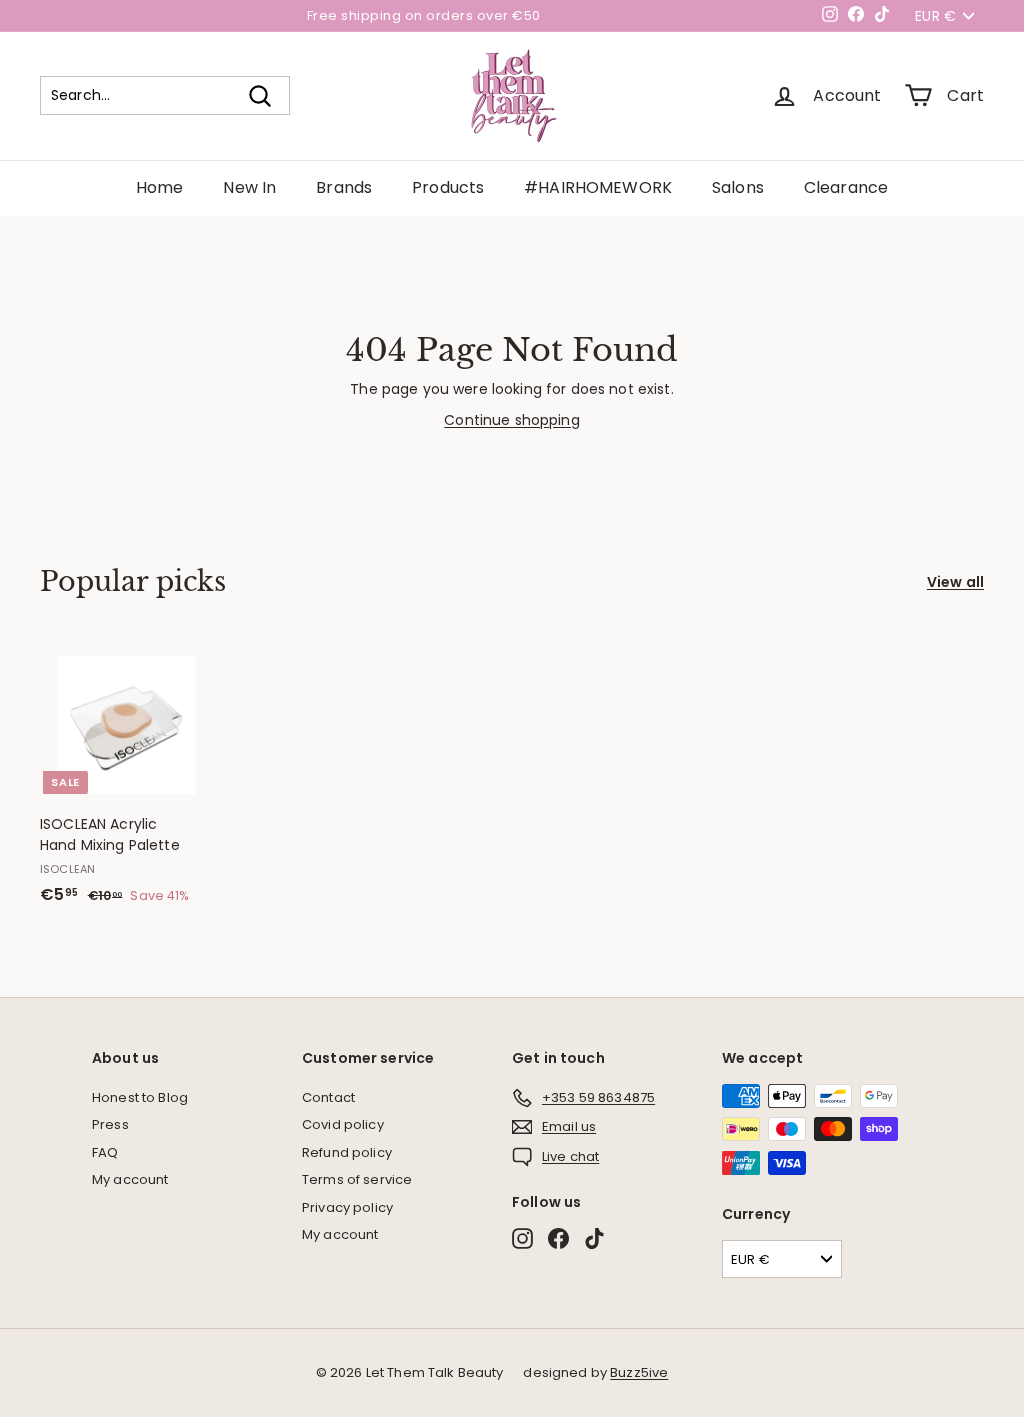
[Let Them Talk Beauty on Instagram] (522, 1238)
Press (110, 1124)
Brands (344, 187)
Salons (738, 187)
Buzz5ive (639, 1372)
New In (249, 187)
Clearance (846, 187)
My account (130, 1179)
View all (955, 582)
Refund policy (347, 1152)
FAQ (105, 1152)
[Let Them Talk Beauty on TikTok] (594, 1238)
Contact (328, 1097)
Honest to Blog (140, 1097)
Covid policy (343, 1124)
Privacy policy (347, 1207)
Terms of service (357, 1179)
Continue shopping (511, 420)
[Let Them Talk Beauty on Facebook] (558, 1238)
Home (160, 187)
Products (448, 187)
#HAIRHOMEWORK (598, 187)
